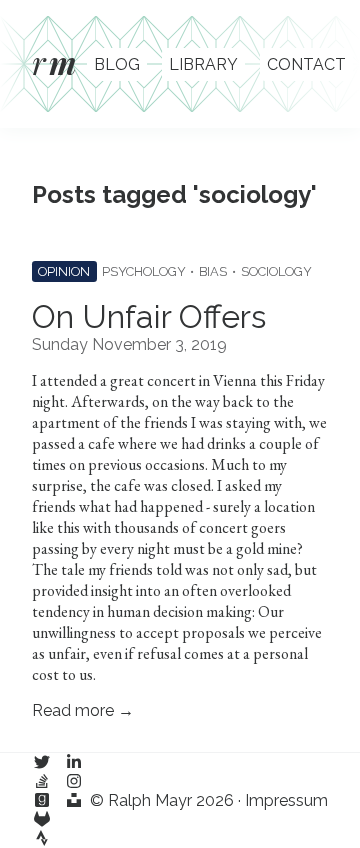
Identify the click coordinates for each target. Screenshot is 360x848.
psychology (144, 271)
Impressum (286, 800)
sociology (276, 271)
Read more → (83, 710)
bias (213, 271)
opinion (64, 271)
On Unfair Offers (149, 316)
